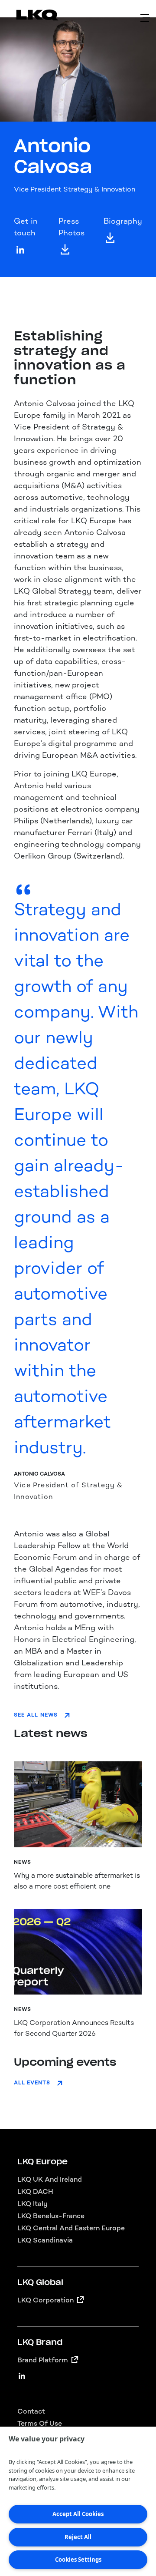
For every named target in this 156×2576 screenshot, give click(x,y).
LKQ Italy (32, 2204)
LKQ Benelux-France (51, 2216)
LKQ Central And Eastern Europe (71, 2228)
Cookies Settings (78, 2559)
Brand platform (43, 2360)
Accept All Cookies (78, 2514)
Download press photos (65, 250)
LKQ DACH (35, 2191)
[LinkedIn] (20, 250)
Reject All (78, 2537)
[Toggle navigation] (145, 18)
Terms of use (40, 2423)
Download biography (110, 238)
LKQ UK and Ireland (50, 2179)
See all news (36, 1715)
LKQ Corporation (45, 2300)
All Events (32, 2083)
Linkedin (22, 2372)
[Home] (27, 17)
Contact (31, 2411)
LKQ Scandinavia (45, 2240)
